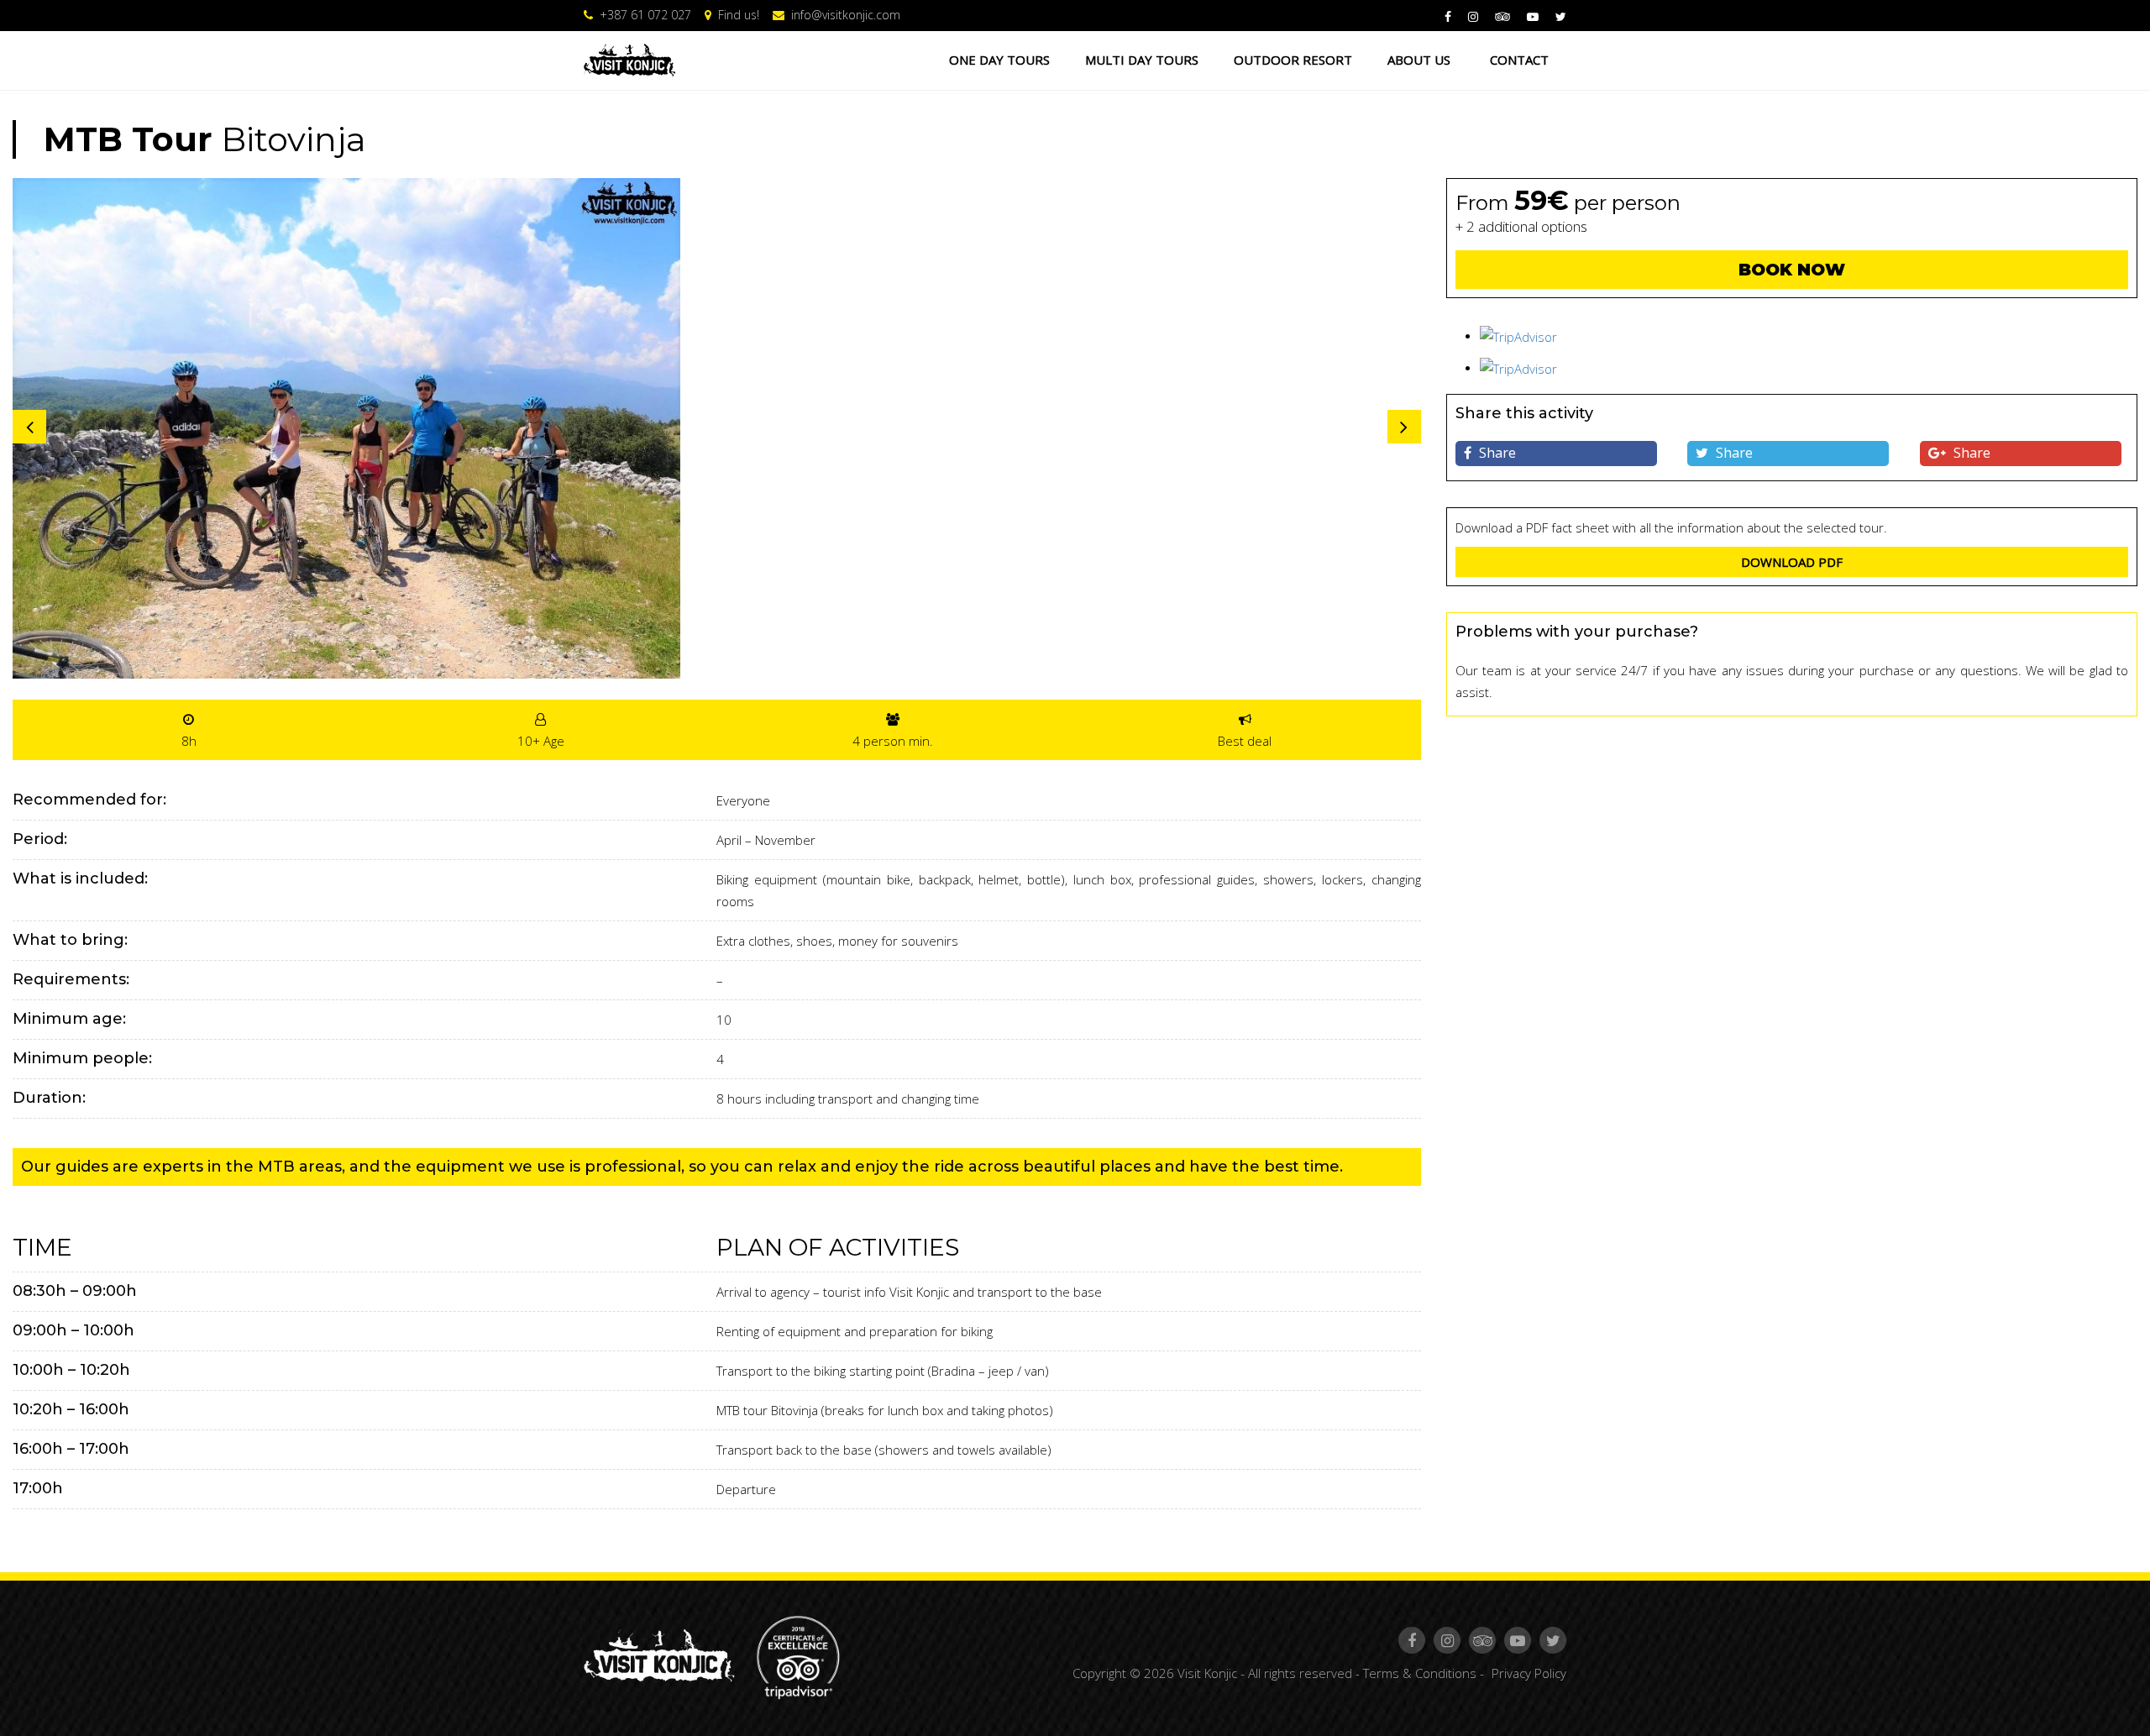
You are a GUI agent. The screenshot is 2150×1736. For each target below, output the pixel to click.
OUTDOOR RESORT (1293, 60)
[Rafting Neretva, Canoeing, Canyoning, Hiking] (629, 60)
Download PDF (1792, 562)
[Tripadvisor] (1504, 16)
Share (1496, 453)
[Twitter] (1561, 16)
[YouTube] (1534, 16)
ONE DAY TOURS (999, 60)
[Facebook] (1450, 16)
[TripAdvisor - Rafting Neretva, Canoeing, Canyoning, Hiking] (797, 1656)
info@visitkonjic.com (844, 15)
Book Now (1792, 270)
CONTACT (1519, 60)
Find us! (737, 15)
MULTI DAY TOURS (1142, 60)
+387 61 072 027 (644, 15)
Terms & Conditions (1420, 1673)
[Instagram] (1475, 16)
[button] (1404, 427)
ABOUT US (1419, 60)
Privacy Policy (1529, 1673)
